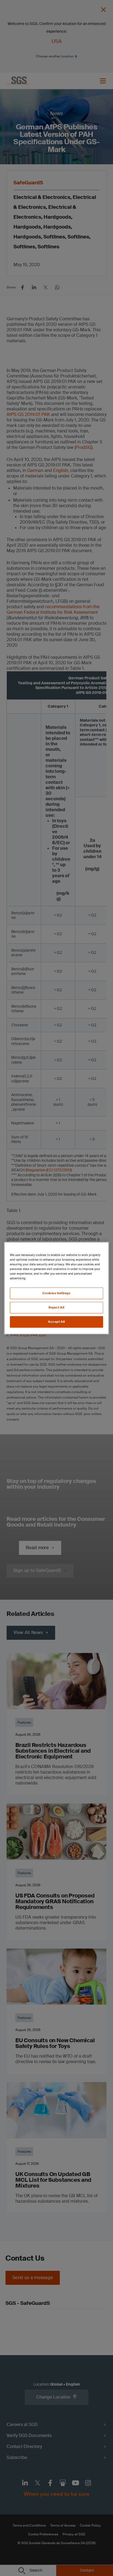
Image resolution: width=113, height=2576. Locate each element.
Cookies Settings (56, 1293)
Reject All (56, 1308)
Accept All (56, 1322)
